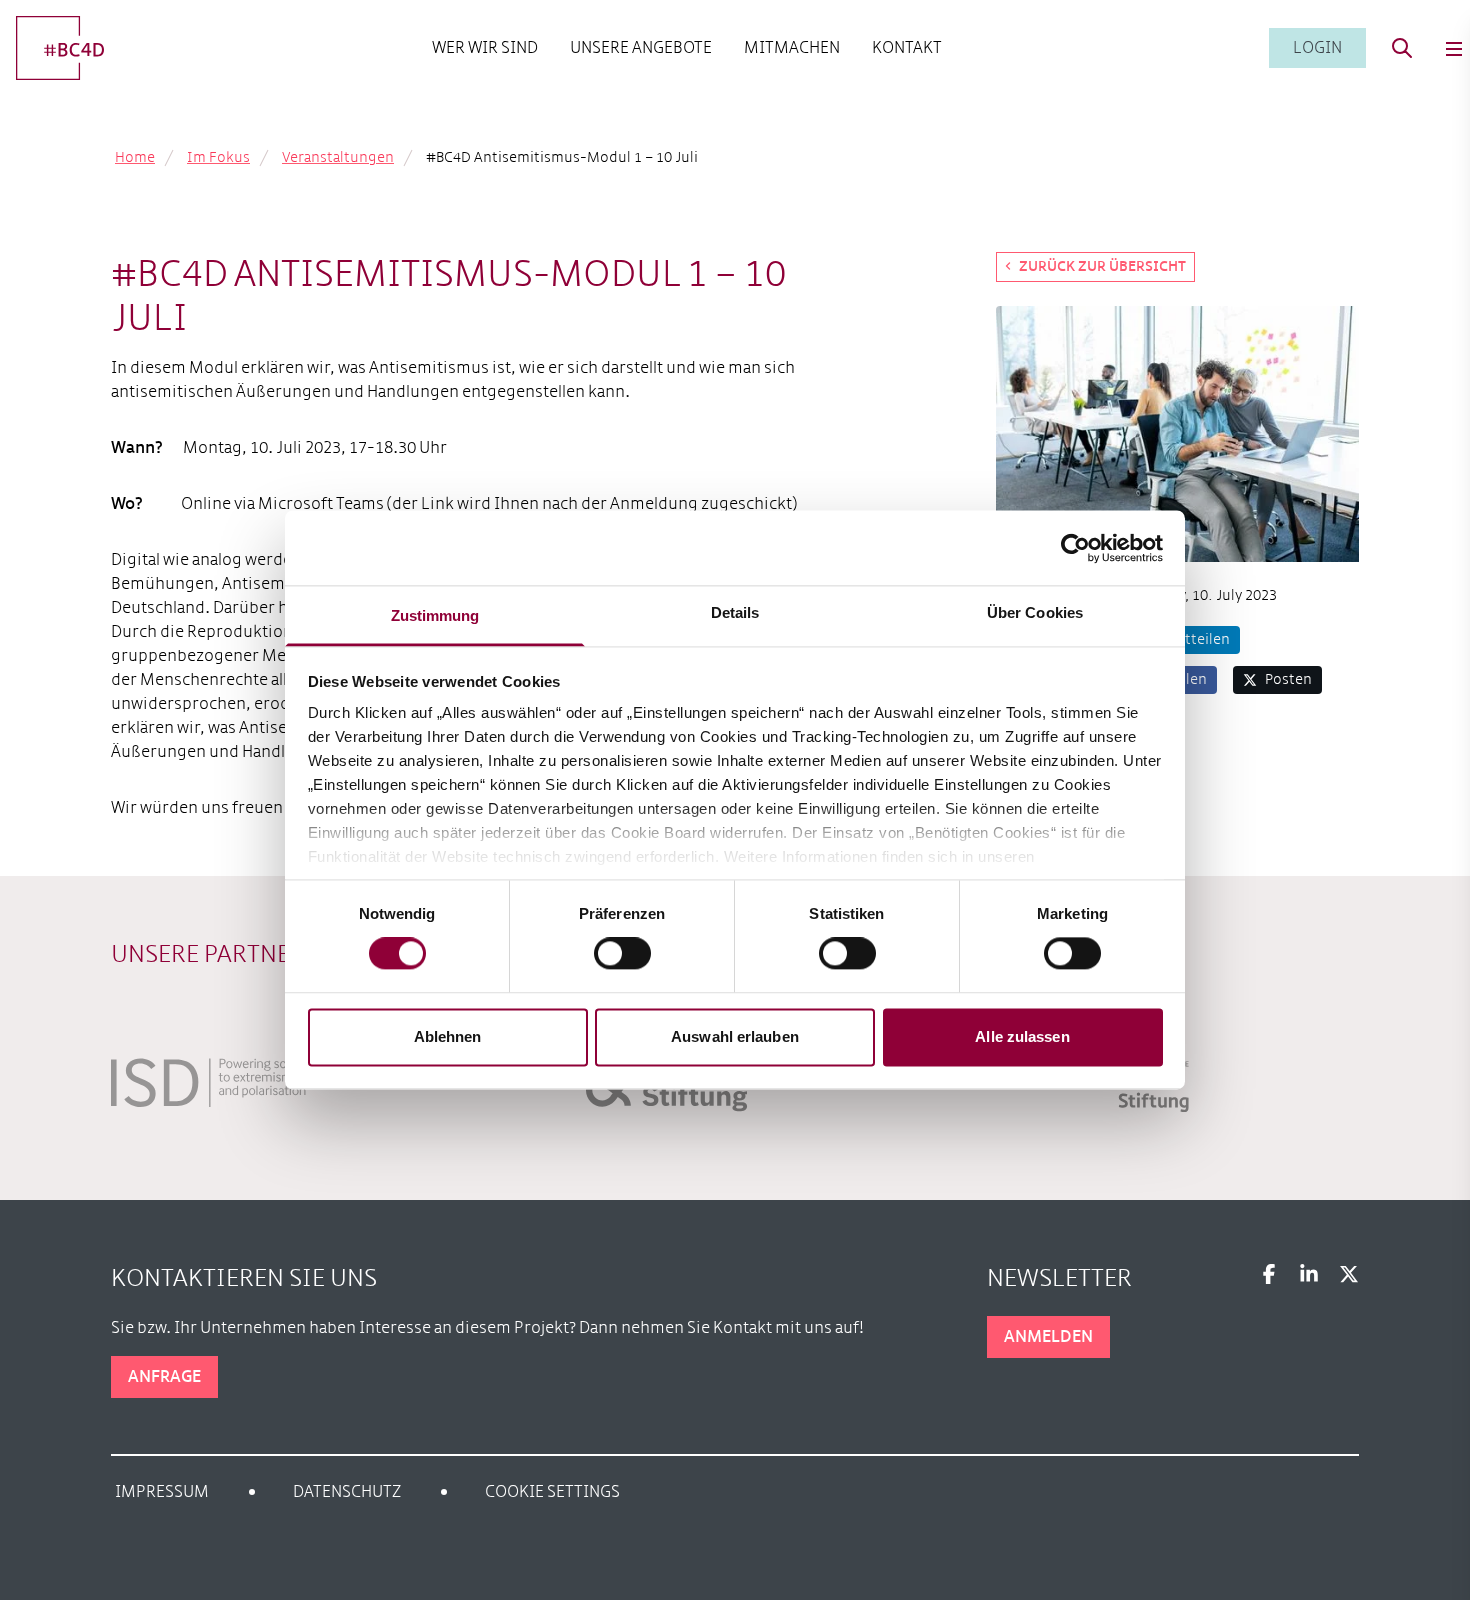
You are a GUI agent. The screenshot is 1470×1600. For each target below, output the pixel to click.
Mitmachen (792, 47)
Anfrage (164, 1377)
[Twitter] (1349, 1274)
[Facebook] (1269, 1274)
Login (1317, 47)
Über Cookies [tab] (1035, 612)
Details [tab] (735, 612)
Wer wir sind (485, 47)
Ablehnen (448, 1036)
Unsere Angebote (641, 47)
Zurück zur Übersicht (1102, 266)
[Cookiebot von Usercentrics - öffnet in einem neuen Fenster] (1075, 548)
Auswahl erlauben (735, 1036)
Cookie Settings (552, 1491)
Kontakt (907, 47)
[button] (1188, 640)
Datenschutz (347, 1491)
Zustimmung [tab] (435, 615)
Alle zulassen (1022, 1036)
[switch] (622, 954)
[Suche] (1402, 48)
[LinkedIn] (1309, 1274)
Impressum (162, 1491)
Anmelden (1048, 1337)
